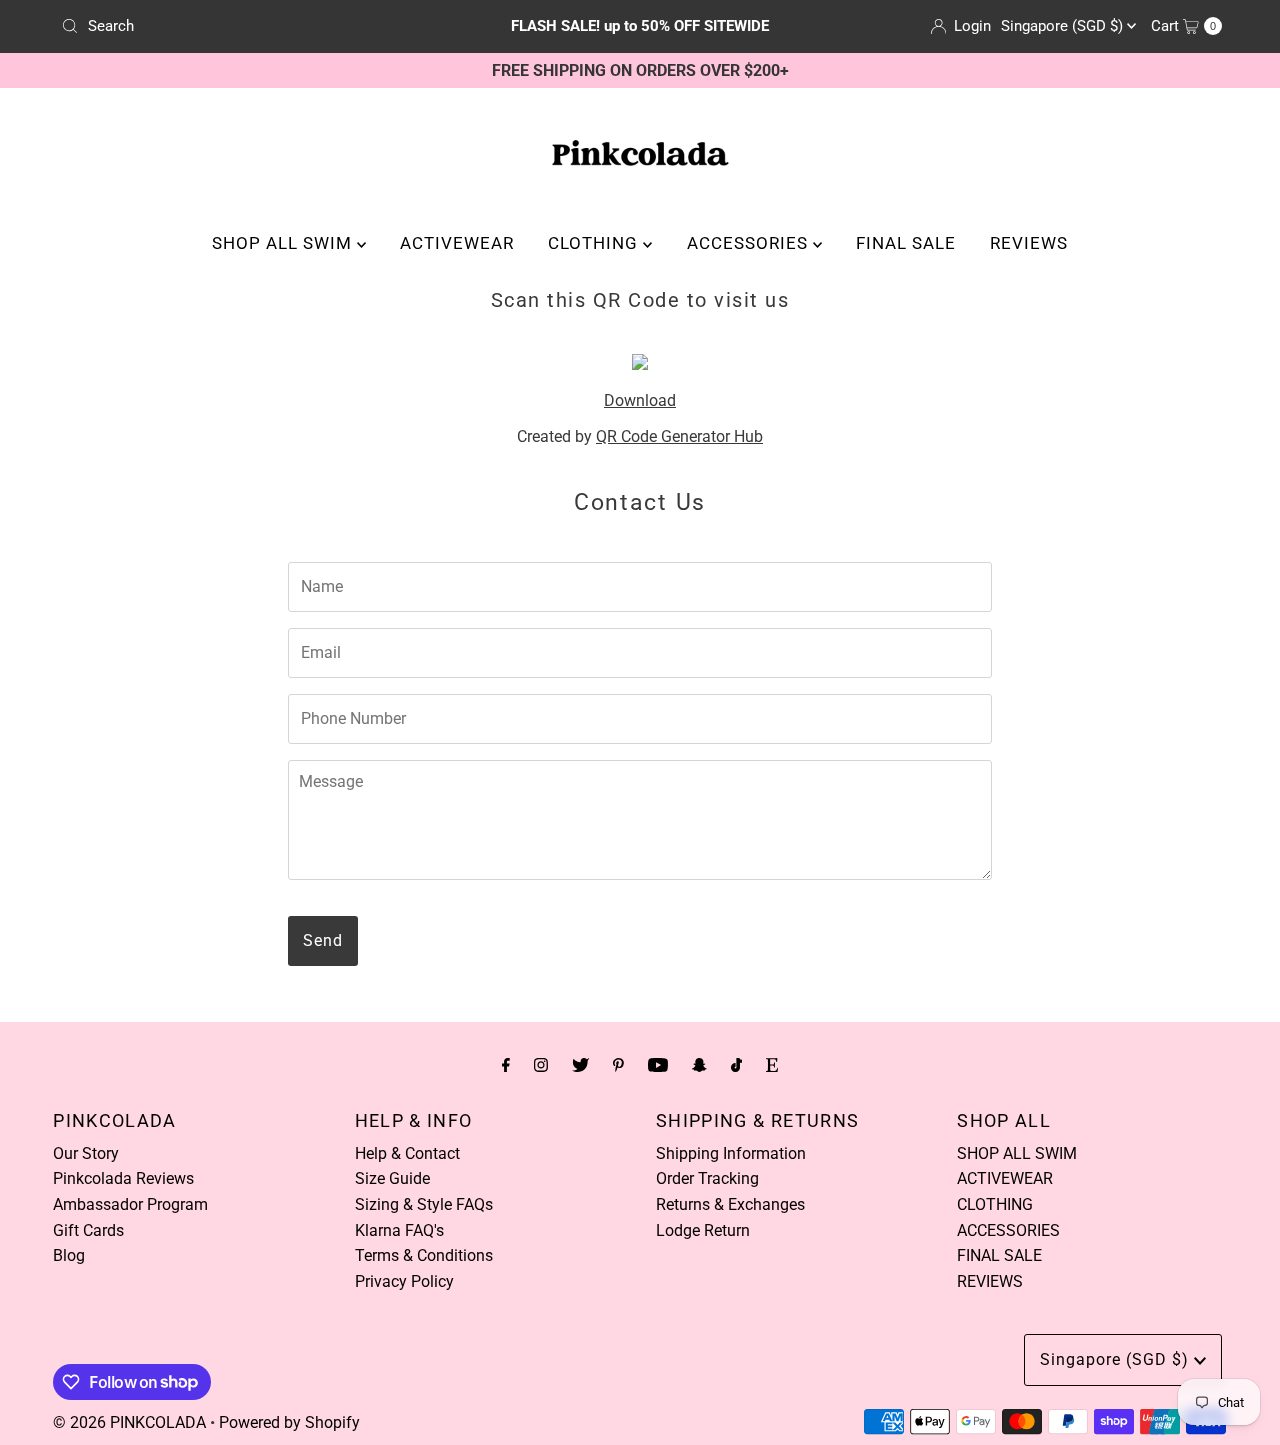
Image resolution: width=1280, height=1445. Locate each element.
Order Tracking (707, 1178)
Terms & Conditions (424, 1255)
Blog (69, 1255)
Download (640, 400)
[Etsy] (772, 1065)
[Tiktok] (736, 1065)
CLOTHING (595, 243)
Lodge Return (703, 1230)
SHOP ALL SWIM (284, 243)
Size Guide (392, 1178)
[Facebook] (506, 1065)
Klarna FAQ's (399, 1230)
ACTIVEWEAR (457, 243)
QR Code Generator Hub (679, 436)
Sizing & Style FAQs (424, 1204)
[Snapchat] (699, 1065)
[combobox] (243, 26)
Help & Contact (407, 1153)
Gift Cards (88, 1230)
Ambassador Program (130, 1204)
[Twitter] (580, 1065)
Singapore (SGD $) (1064, 26)
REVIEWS (1029, 243)
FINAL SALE (906, 243)
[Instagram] (541, 1065)
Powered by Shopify (289, 1422)
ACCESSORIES (750, 243)
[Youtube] (658, 1065)
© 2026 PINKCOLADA (129, 1422)
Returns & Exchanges (730, 1204)
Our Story (86, 1153)
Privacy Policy (404, 1281)
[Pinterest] (618, 1065)
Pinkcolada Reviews (123, 1178)
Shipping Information (731, 1153)
